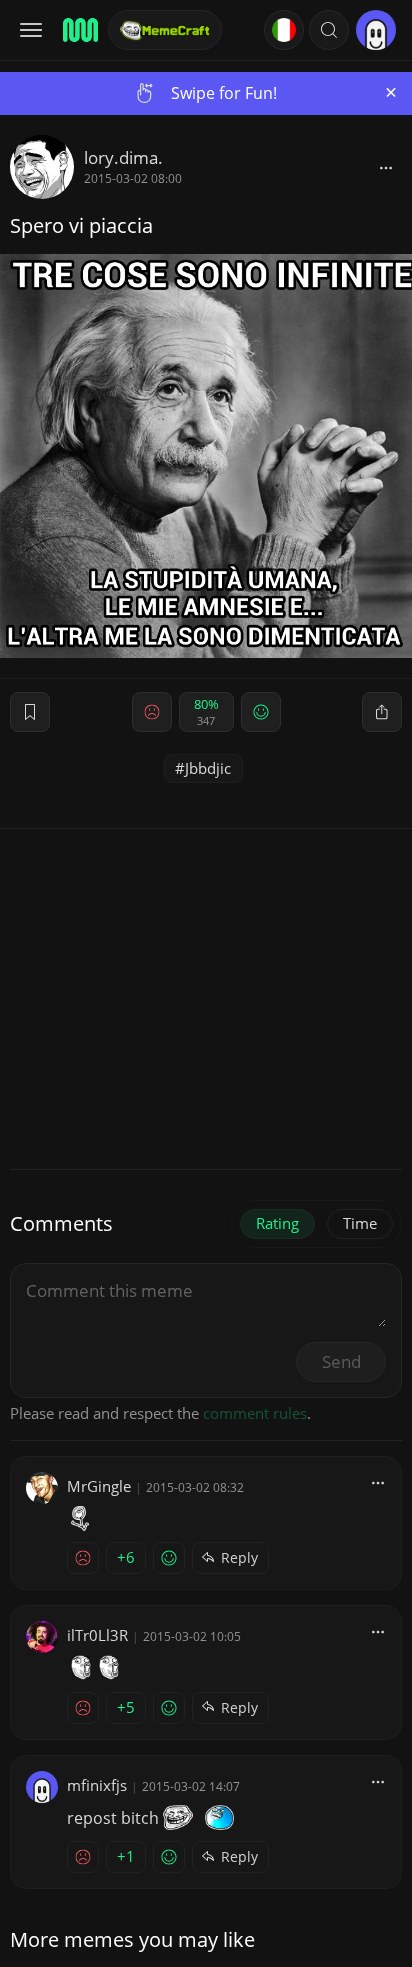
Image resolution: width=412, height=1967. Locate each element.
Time (360, 1223)
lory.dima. (123, 157)
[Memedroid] (79, 30)
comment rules (255, 1413)
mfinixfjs (97, 1785)
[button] (329, 30)
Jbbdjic (208, 768)
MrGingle (99, 1486)
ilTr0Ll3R (97, 1635)
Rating (277, 1223)
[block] (386, 167)
